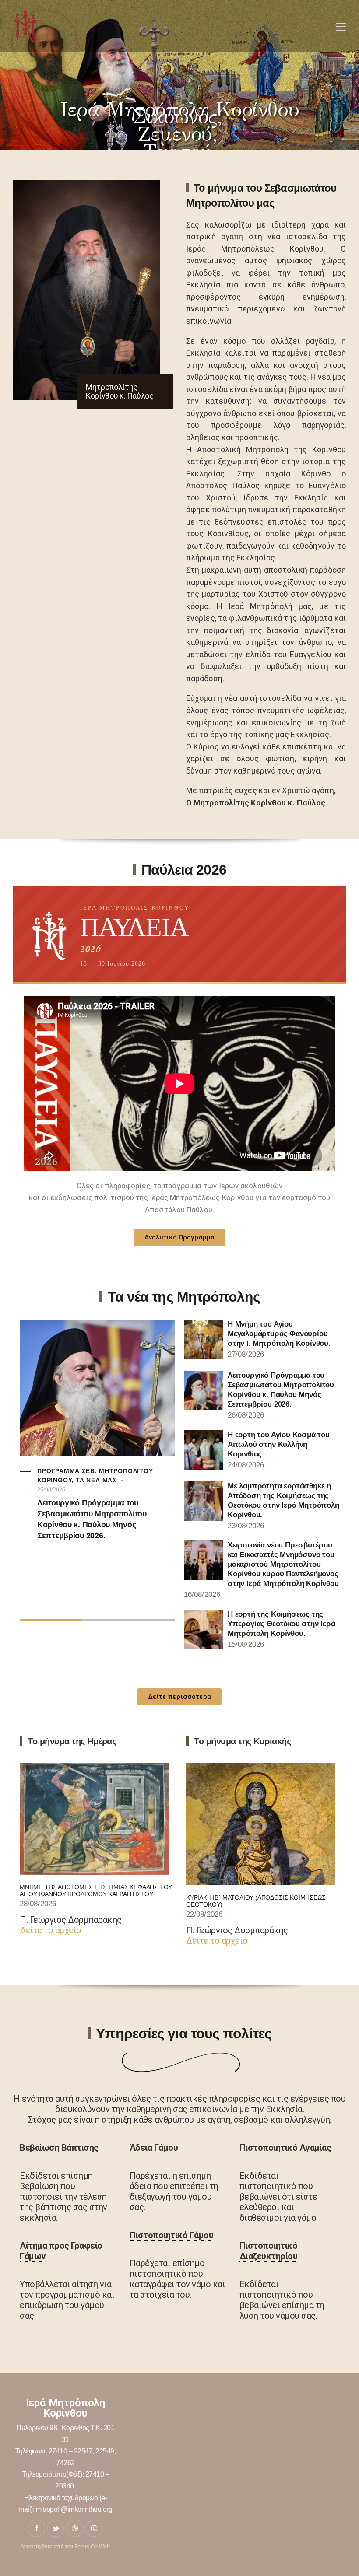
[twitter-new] (56, 2528)
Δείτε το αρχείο (51, 1930)
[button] (341, 27)
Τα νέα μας (96, 1480)
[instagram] (94, 2528)
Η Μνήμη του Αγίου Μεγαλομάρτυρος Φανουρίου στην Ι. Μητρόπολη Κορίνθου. (279, 1334)
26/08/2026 (51, 1489)
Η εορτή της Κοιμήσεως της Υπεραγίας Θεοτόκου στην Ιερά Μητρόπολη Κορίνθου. (282, 1624)
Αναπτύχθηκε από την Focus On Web (65, 2547)
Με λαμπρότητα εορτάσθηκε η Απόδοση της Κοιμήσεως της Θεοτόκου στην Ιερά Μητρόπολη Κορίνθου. (283, 1500)
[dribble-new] (75, 2528)
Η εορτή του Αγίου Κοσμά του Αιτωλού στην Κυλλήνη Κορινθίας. (279, 1444)
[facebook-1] (36, 2528)
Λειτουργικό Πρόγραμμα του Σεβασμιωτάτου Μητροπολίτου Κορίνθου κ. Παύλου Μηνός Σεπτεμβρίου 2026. (92, 1519)
